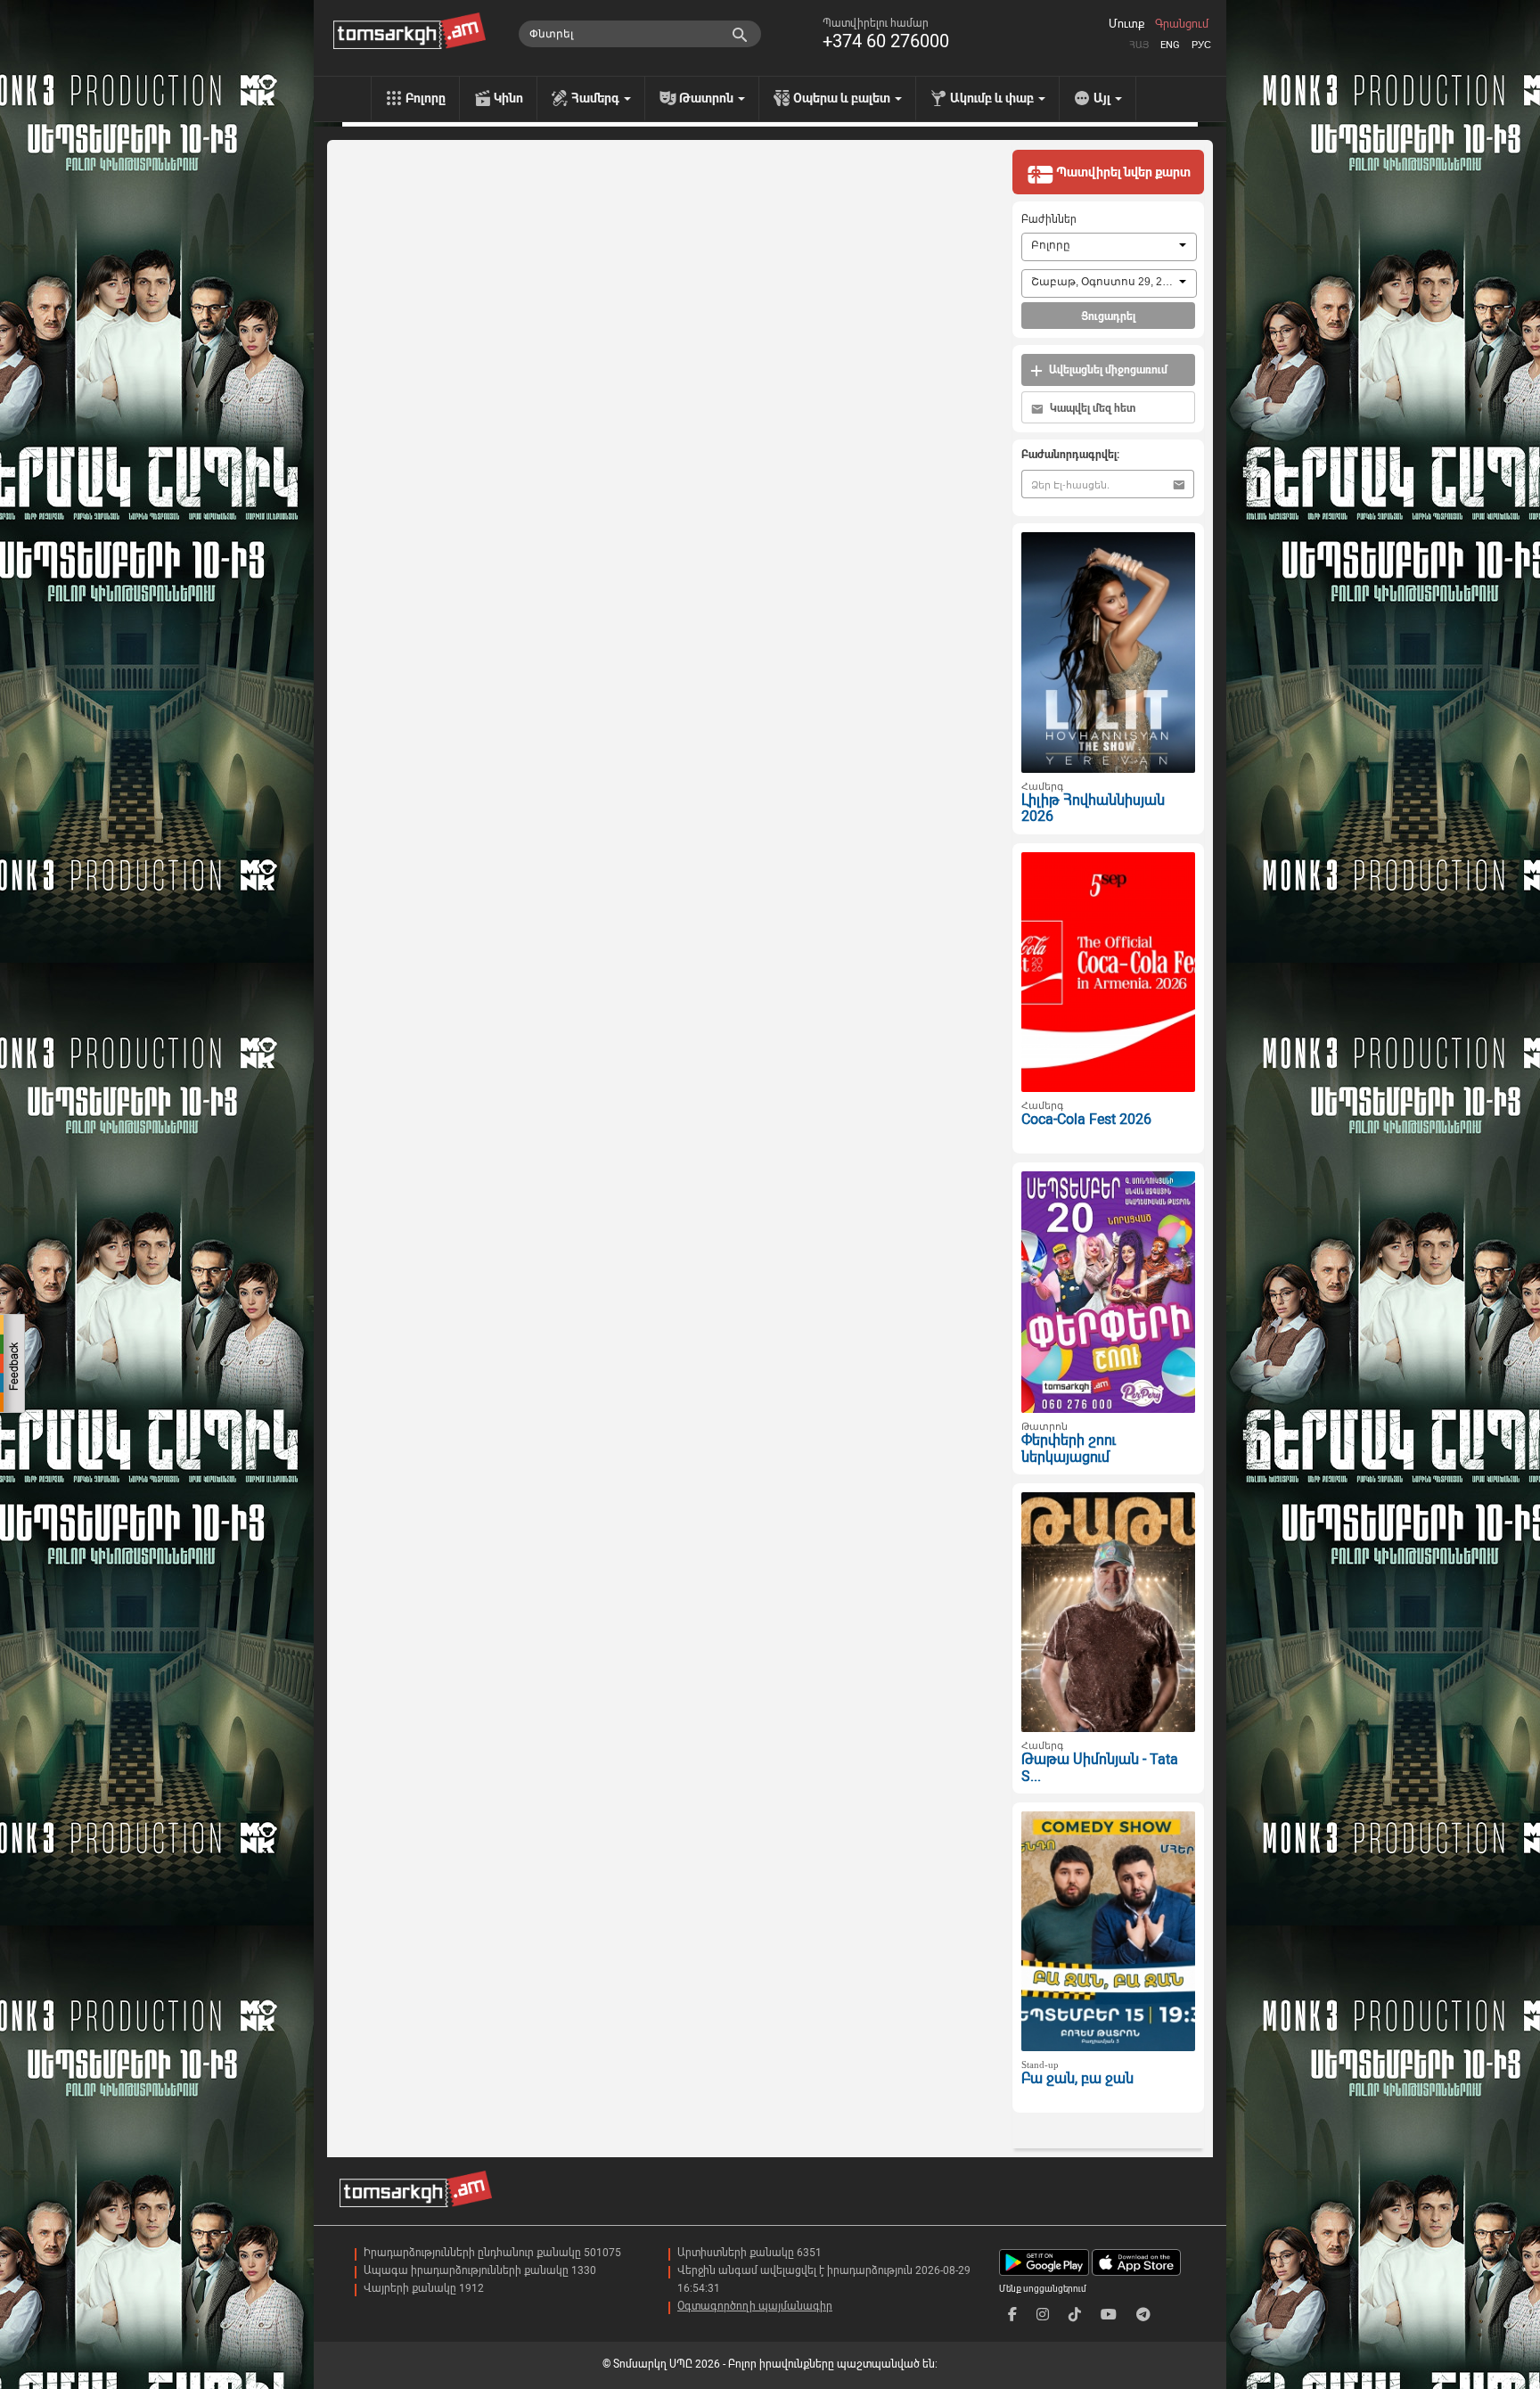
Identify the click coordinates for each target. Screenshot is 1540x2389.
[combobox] (1109, 247)
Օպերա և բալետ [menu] (843, 98)
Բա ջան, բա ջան (1077, 2078)
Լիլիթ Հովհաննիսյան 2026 (1093, 809)
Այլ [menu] (1103, 98)
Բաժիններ (1049, 219)
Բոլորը (426, 98)
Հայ (1139, 45)
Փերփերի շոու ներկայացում (1069, 1449)
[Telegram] (1143, 2315)
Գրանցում (1182, 24)
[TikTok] (1075, 2315)
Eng (1170, 45)
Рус (1201, 45)
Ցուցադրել (1108, 316)
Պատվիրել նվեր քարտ (1122, 172)
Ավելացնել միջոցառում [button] (1107, 370)
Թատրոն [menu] (708, 98)
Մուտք (1126, 24)
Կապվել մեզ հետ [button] (1091, 408)
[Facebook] (1012, 2315)
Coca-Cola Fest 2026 (1086, 1119)
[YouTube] (1109, 2315)
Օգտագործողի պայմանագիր (755, 2306)
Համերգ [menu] (597, 98)
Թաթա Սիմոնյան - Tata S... (1100, 1768)
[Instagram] (1043, 2315)
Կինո (508, 98)
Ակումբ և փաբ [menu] (993, 98)
